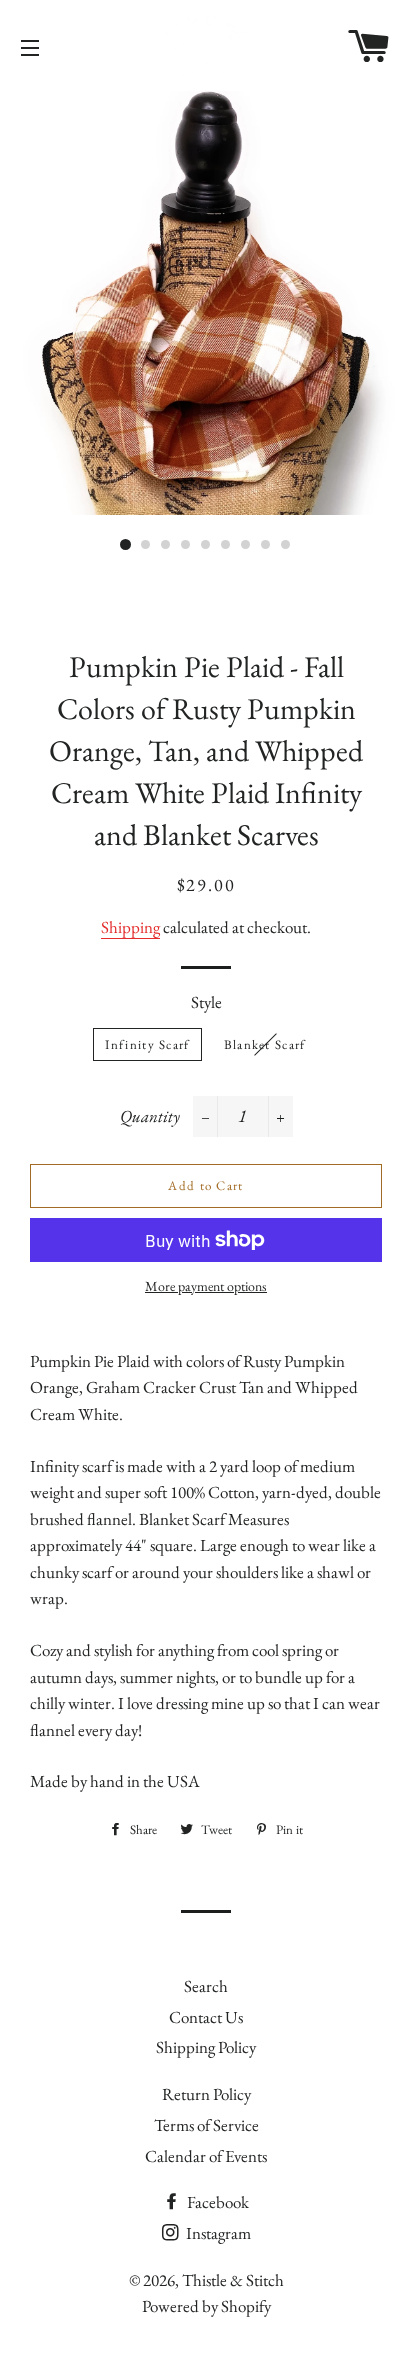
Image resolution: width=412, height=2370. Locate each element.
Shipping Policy (206, 2047)
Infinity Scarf (147, 1044)
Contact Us (206, 2017)
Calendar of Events (206, 2156)
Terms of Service (206, 2125)
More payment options (206, 1286)
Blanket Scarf (265, 1044)
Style (206, 1002)
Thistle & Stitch (233, 2280)
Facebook (216, 2202)
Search (206, 1986)
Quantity (150, 1116)
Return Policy (206, 2094)
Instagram (217, 2233)
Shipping (130, 927)
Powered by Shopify (206, 2306)
